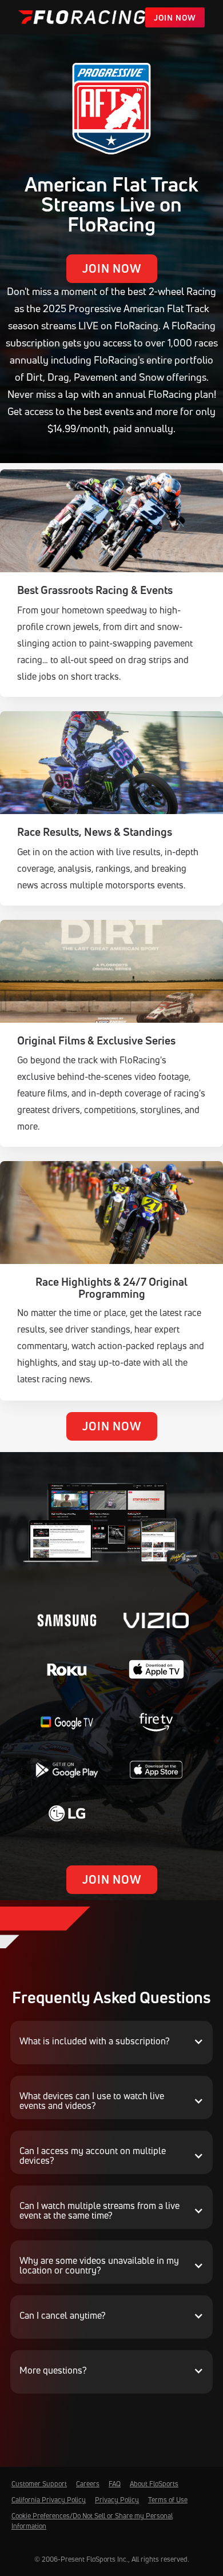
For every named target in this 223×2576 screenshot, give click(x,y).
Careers (88, 2484)
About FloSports (154, 2484)
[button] (111, 2041)
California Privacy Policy (49, 2500)
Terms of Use (168, 2500)
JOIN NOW (175, 17)
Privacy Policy (117, 2500)
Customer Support (39, 2484)
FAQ (115, 2484)
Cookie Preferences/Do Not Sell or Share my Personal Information (92, 2521)
